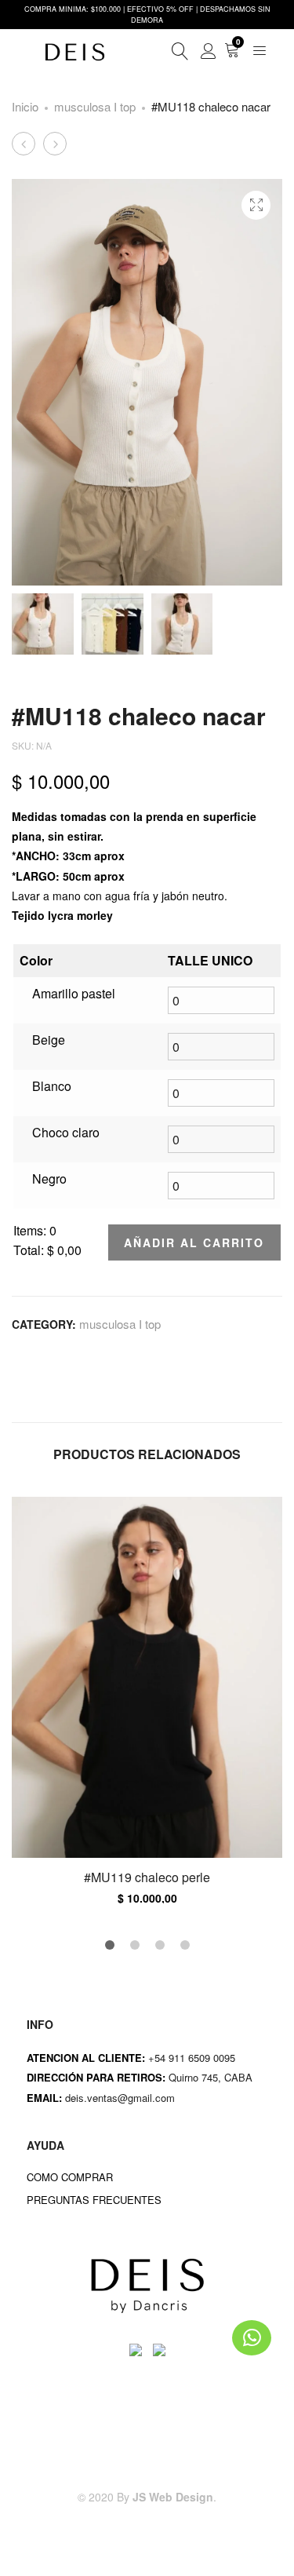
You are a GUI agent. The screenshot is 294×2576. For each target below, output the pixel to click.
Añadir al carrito (194, 1242)
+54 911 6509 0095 (192, 2058)
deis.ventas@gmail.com (122, 2098)
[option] (147, 1700)
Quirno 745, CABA (212, 2077)
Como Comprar (70, 2177)
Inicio (25, 106)
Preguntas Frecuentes (94, 2200)
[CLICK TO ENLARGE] (256, 205)
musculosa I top (95, 106)
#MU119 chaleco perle (147, 1877)
